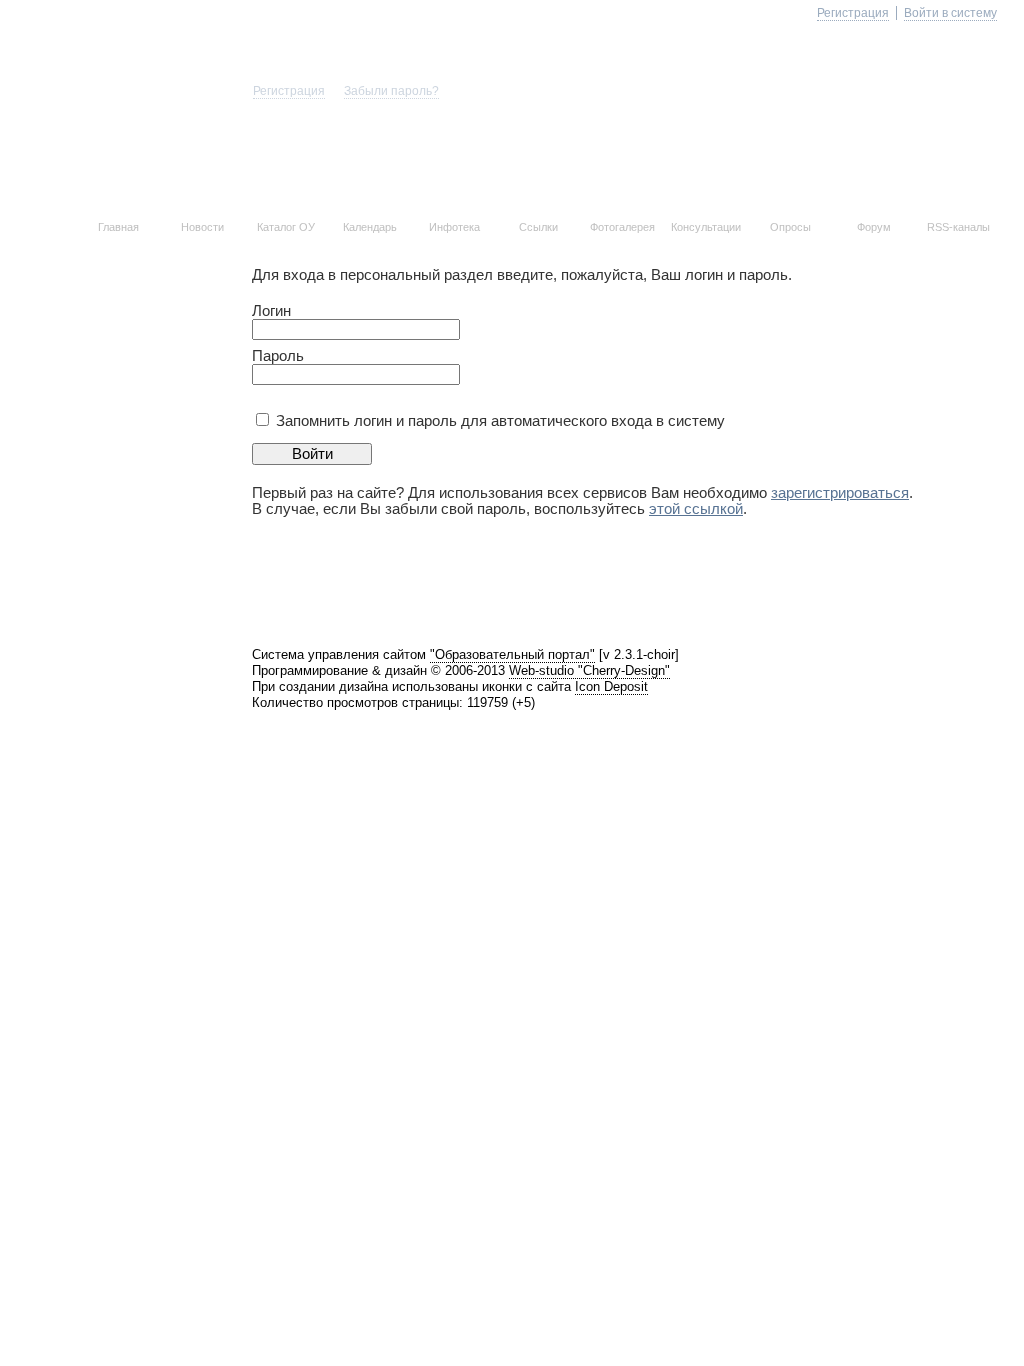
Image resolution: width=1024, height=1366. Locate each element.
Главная (118, 227)
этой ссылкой (696, 509)
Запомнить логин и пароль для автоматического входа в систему (500, 421)
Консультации (706, 227)
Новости (202, 227)
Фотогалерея (622, 227)
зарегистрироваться (840, 493)
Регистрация (289, 91)
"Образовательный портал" (512, 654)
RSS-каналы (958, 227)
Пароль (278, 356)
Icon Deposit (611, 686)
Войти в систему (950, 13)
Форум (874, 227)
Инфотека (454, 227)
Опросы (790, 227)
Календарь (370, 227)
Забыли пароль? (391, 91)
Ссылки (538, 227)
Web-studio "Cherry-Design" (589, 670)
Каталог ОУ (286, 227)
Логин (271, 311)
